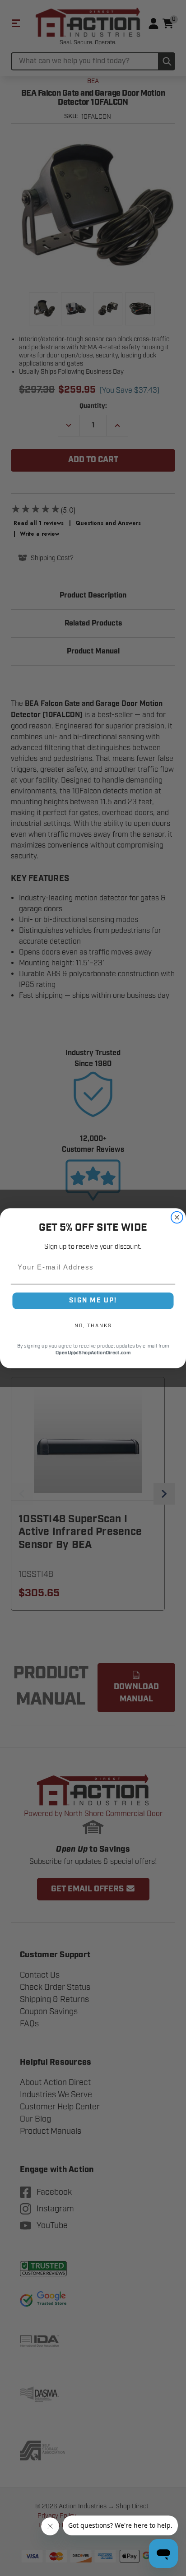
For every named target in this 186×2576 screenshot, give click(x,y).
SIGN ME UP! (93, 1300)
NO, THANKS (93, 1325)
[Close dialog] (177, 1217)
